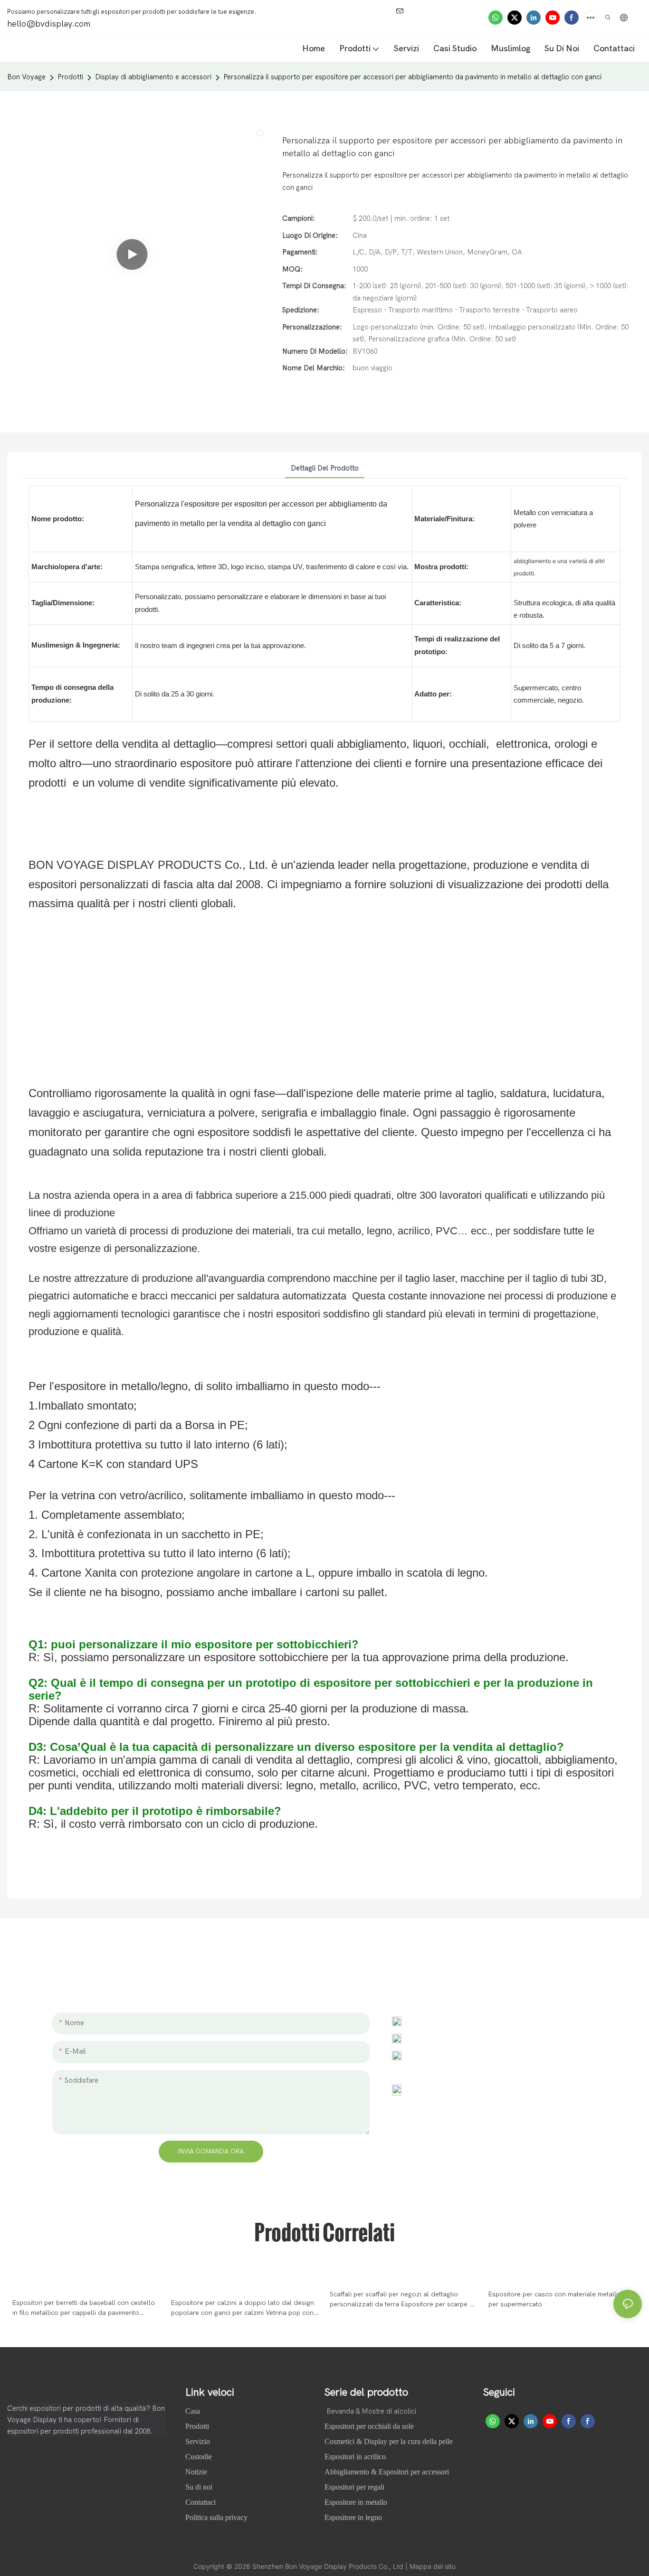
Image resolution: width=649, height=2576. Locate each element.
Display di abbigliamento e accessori (153, 77)
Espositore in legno (353, 2517)
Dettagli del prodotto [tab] (325, 468)
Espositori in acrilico (355, 2457)
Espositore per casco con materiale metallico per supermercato (557, 2299)
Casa (194, 2411)
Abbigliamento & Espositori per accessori (387, 2472)
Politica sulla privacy (216, 2517)
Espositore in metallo (356, 2502)
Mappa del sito (433, 2566)
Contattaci (200, 2502)
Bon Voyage (26, 77)
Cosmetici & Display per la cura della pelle (389, 2441)
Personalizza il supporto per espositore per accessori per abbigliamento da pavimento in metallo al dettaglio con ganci (412, 77)
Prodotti (70, 77)
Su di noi (200, 2487)
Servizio (198, 2441)
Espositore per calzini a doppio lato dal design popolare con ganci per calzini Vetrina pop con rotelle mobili (243, 2308)
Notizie (197, 2472)
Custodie (200, 2457)
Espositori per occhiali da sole (369, 2426)
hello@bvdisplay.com (449, 2038)
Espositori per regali (354, 2487)
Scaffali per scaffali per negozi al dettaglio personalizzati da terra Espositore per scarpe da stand (404, 2300)
